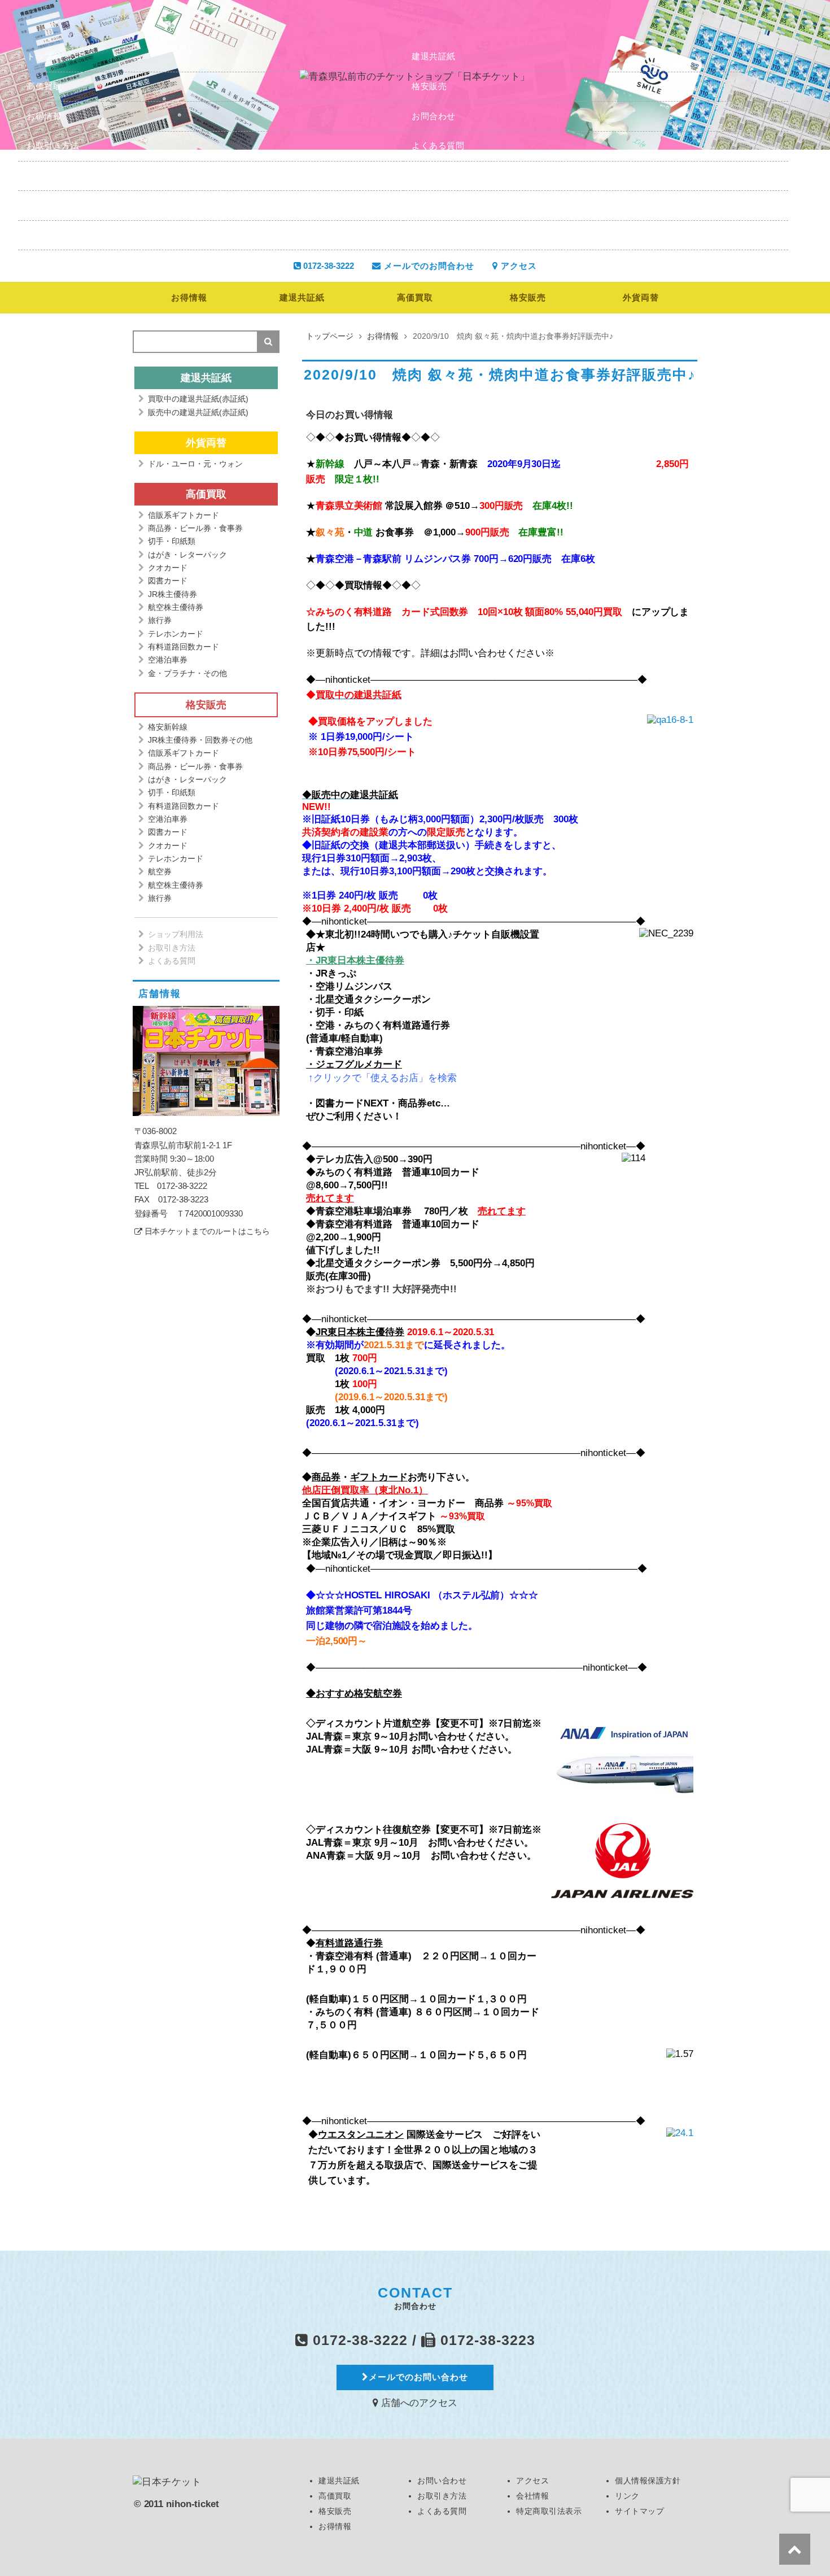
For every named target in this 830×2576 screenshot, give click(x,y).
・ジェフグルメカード (354, 1064)
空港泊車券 (168, 660)
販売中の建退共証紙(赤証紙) (198, 412)
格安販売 (429, 86)
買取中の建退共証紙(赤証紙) (198, 399)
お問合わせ (434, 116)
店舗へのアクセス (418, 2403)
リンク (40, 235)
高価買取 (44, 86)
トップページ (53, 56)
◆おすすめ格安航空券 (354, 1694)
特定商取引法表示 (62, 205)
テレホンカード (176, 634)
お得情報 (44, 116)
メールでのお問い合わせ (418, 2377)
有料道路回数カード (184, 647)
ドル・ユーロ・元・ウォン (195, 464)
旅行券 (160, 620)
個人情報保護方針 (447, 205)
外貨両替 (641, 297)
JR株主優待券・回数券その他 (200, 740)
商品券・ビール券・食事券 (195, 528)
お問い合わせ (442, 2481)
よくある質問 (438, 145)
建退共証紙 (434, 56)
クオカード (168, 568)
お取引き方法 (53, 145)
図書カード (168, 581)
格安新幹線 (168, 727)
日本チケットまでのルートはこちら (207, 1232)
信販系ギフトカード (184, 515)
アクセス (429, 175)
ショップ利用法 (176, 934)
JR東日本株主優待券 (360, 1332)
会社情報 (44, 175)
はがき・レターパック (187, 555)
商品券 (326, 1477)
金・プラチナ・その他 (187, 673)
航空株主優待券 (176, 607)
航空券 (160, 871)
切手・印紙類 (172, 541)
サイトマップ (438, 235)
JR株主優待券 (172, 594)
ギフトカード (379, 1477)
